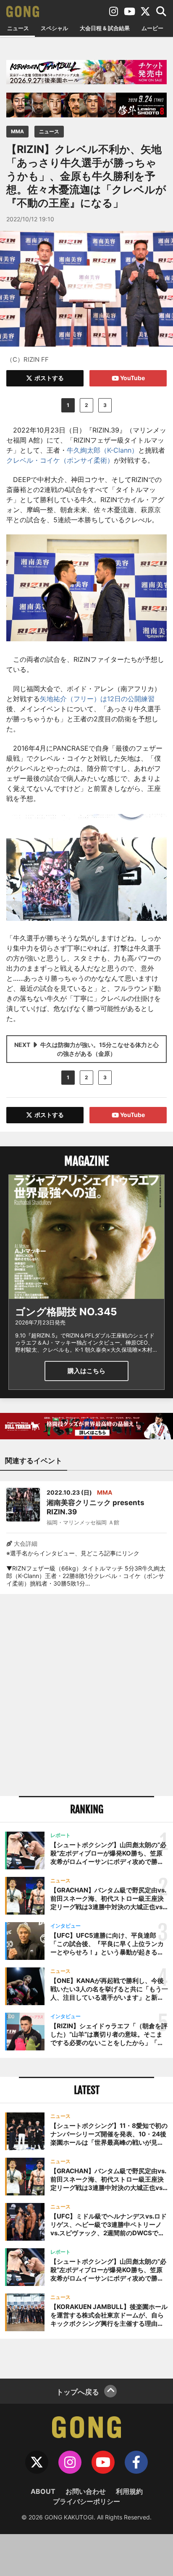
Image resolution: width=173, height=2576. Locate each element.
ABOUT (43, 2491)
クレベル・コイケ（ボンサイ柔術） (60, 460)
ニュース (18, 28)
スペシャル (54, 28)
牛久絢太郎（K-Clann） (102, 450)
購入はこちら (86, 1371)
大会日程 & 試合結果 (105, 28)
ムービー (152, 28)
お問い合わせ (86, 2491)
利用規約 (129, 2491)
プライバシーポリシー (86, 2501)
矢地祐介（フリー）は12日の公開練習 (97, 699)
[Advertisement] (86, 1695)
